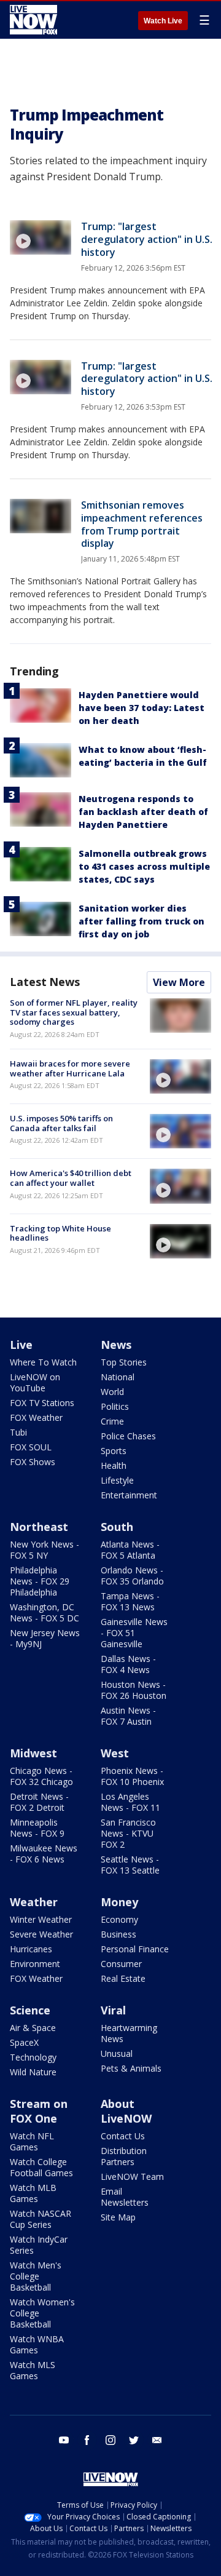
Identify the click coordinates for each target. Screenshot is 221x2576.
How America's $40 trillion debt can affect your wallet (71, 1178)
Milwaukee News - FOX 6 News (44, 1854)
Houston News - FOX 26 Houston (134, 1690)
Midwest (33, 1753)
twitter (134, 2440)
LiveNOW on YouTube (35, 1382)
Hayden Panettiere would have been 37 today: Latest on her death (142, 708)
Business (118, 1934)
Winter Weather (41, 1919)
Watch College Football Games (41, 2167)
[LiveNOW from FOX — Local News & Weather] (33, 20)
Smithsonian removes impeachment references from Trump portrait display (142, 524)
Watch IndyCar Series (39, 2245)
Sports (114, 1451)
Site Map (118, 2217)
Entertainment (129, 1495)
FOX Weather (36, 1417)
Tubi (18, 1432)
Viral (113, 2010)
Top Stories (124, 1362)
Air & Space (33, 2028)
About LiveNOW (126, 2111)
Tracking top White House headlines (60, 1233)
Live (21, 1345)
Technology (33, 2057)
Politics (115, 1406)
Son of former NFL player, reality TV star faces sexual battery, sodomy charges (74, 1012)
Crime (112, 1421)
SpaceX (24, 2042)
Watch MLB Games (33, 2193)
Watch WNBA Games (37, 2344)
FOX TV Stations (42, 1403)
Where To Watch (43, 1362)
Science (30, 2010)
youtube (64, 2440)
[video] (41, 237)
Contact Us (123, 2136)
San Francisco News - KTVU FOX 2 (128, 1833)
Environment (35, 1964)
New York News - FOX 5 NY (45, 1550)
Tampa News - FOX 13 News (130, 1601)
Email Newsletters (125, 2197)
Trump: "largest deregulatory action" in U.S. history (147, 239)
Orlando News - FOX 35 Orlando (132, 1576)
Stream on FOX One (39, 2111)
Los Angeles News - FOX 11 (130, 1802)
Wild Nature (33, 2072)
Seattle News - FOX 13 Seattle (130, 1865)
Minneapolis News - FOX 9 (37, 1828)
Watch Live (163, 21)
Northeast (39, 1527)
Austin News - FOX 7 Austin (128, 1716)
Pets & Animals (131, 2068)
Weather (34, 1902)
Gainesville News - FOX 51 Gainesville (134, 1633)
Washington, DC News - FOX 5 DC (45, 1612)
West (115, 1753)
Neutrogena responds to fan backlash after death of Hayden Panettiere (143, 812)
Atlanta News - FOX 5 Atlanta (130, 1550)
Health (114, 1465)
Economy (119, 1919)
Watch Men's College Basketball (36, 2276)
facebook (87, 2440)
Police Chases (128, 1436)
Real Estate (123, 1978)
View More (179, 982)
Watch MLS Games (33, 2370)
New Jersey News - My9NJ (45, 1638)
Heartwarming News (129, 2033)
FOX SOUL (31, 1447)
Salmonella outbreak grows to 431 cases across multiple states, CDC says (144, 866)
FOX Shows (33, 1462)
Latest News (45, 982)
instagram (110, 2440)
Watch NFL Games (32, 2141)
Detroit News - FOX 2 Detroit (39, 1802)
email (157, 2440)
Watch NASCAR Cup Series (41, 2219)
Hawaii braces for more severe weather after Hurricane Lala (70, 1068)
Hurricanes (31, 1949)
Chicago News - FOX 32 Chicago (41, 1776)
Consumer (121, 1964)
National (118, 1377)
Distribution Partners (124, 2156)
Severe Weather (41, 1934)
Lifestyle (117, 1480)
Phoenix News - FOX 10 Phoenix (132, 1776)
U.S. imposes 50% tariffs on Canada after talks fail (61, 1123)
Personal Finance (135, 1949)
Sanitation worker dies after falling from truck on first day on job (142, 921)
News (116, 1345)
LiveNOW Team (132, 2176)
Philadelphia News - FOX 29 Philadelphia (40, 1581)
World (112, 1392)
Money (119, 1902)
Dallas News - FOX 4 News (128, 1664)
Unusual (117, 2053)
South (117, 1527)
